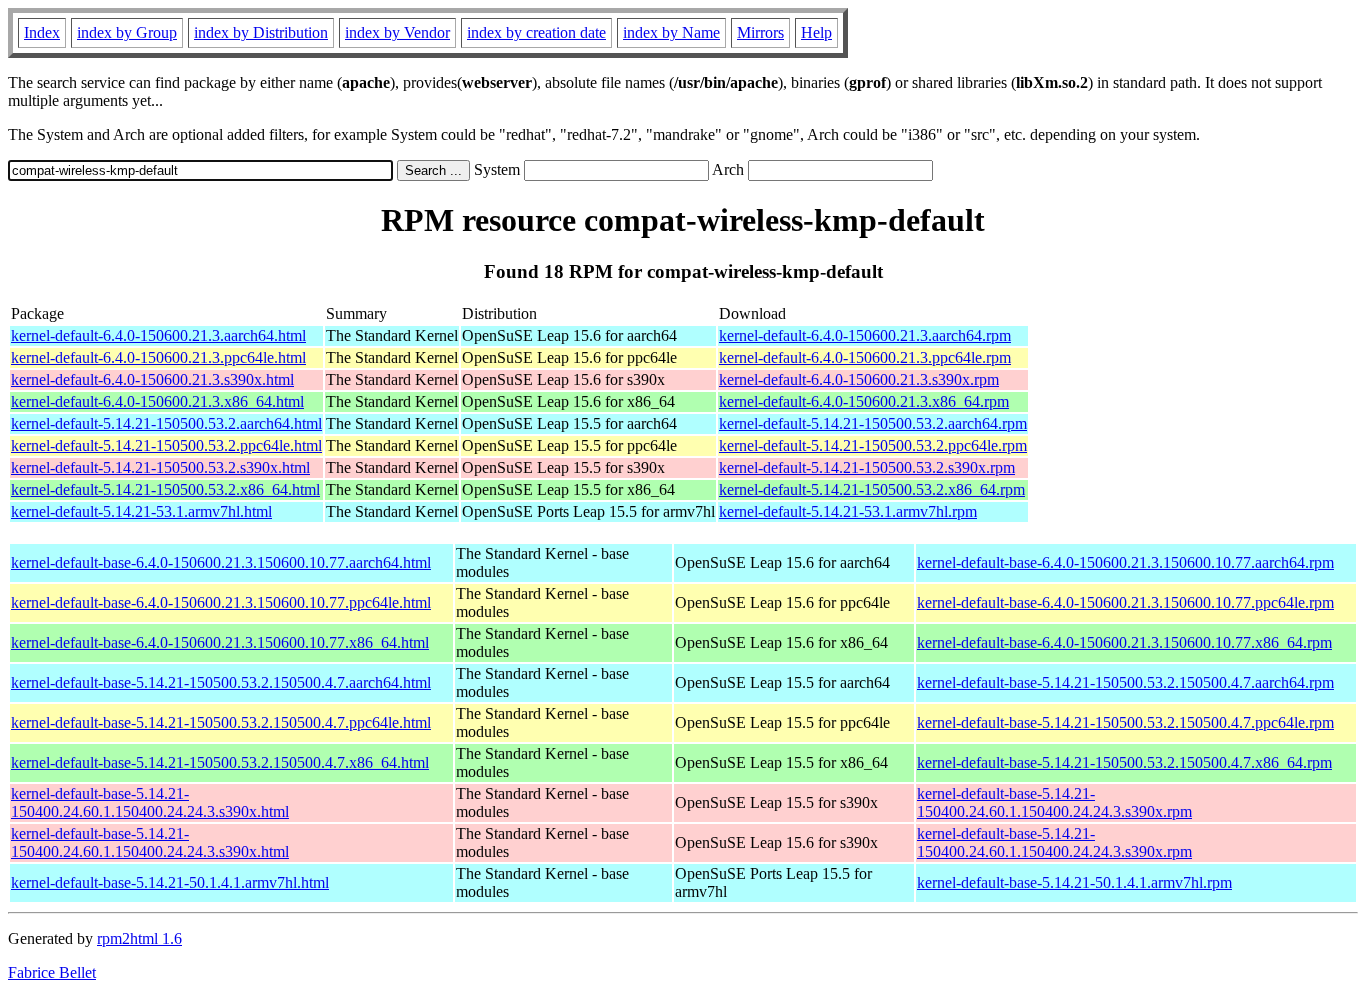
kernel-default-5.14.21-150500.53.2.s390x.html (160, 467)
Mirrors (760, 32)
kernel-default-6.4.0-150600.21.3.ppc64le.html (158, 357)
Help (816, 32)
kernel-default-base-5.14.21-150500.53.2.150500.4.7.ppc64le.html (221, 722)
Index (42, 32)
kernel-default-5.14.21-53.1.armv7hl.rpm (848, 511)
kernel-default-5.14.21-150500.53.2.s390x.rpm (867, 467)
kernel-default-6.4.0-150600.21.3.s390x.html (152, 379)
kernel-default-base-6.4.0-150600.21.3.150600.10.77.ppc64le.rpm (1125, 602)
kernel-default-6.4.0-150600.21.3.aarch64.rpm (865, 335)
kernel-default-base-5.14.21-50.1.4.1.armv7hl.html (170, 882)
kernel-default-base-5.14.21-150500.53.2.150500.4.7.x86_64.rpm (1124, 762)
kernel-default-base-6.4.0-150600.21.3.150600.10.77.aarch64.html (221, 562)
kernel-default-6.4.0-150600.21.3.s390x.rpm (859, 379)
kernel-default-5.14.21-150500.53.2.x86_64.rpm (872, 489)
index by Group (127, 32)
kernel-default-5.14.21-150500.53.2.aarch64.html (166, 423)
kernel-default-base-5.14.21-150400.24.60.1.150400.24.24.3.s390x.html (150, 802)
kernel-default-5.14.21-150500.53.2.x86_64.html (165, 489)
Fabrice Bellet (52, 972)
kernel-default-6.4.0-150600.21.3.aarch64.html (158, 335)
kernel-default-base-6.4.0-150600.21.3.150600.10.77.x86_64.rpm (1124, 642)
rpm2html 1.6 (139, 938)
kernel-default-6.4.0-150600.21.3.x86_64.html (157, 401)
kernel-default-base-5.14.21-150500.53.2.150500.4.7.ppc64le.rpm (1125, 722)
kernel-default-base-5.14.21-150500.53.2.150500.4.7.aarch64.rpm (1125, 682)
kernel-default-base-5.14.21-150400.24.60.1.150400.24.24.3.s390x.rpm (1054, 802)
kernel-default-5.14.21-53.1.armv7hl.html (141, 511)
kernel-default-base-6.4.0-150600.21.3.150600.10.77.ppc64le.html (221, 602)
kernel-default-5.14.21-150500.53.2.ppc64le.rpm (873, 445)
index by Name (671, 32)
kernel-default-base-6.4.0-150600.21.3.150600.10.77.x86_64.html (220, 642)
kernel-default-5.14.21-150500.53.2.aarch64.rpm (873, 423)
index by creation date (536, 32)
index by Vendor (397, 32)
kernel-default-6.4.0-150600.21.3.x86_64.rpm (864, 401)
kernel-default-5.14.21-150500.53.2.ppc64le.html (166, 445)
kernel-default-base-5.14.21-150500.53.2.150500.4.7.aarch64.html (221, 682)
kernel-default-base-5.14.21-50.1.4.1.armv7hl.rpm (1074, 882)
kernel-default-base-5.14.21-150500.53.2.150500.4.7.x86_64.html (220, 762)
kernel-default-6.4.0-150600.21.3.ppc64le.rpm (865, 357)
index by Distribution (261, 32)
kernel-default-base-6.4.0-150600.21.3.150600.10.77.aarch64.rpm (1125, 562)
